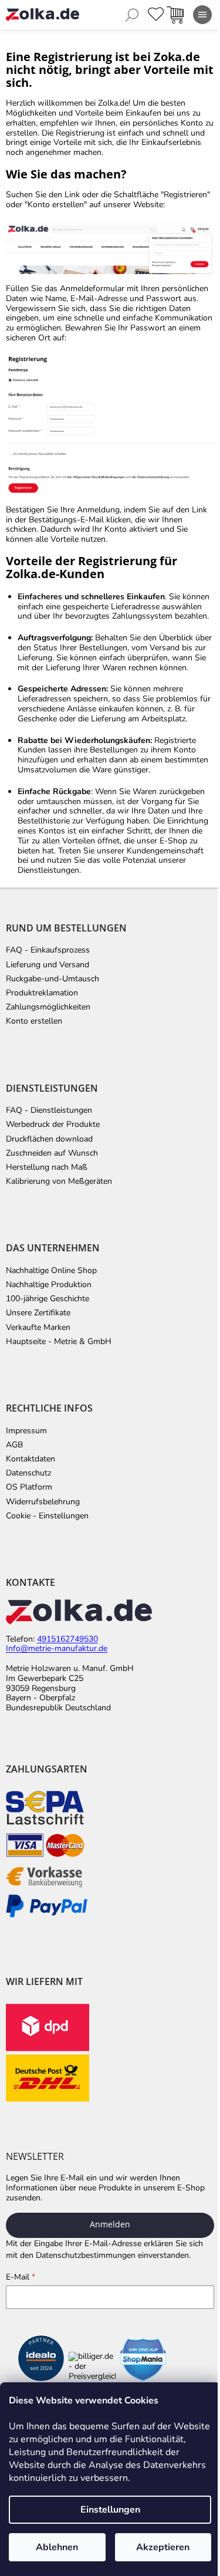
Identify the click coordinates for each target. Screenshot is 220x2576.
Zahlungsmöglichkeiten (48, 1007)
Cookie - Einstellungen (47, 1516)
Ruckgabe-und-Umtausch (53, 979)
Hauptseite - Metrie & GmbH (59, 1342)
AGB (14, 1445)
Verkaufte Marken (38, 1328)
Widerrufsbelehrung (43, 1502)
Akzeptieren (163, 2547)
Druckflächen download (49, 1139)
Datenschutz (28, 1473)
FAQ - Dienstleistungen (49, 1110)
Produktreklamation (42, 993)
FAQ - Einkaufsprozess (48, 950)
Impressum (26, 1431)
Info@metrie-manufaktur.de (57, 1649)
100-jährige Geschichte (48, 1299)
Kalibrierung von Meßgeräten (59, 1181)
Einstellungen (110, 2510)
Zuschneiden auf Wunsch (52, 1153)
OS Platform (29, 1487)
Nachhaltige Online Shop (51, 1271)
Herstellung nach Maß (47, 1167)
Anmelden (110, 2224)
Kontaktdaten (31, 1459)
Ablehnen (57, 2547)
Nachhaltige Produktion (49, 1285)
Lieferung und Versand (48, 965)
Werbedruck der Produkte (53, 1125)
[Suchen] (132, 15)
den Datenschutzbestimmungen (78, 2255)
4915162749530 (67, 1640)
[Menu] (202, 15)
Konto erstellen (34, 1021)
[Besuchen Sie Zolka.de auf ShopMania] (143, 2360)
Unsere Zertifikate (38, 1313)
